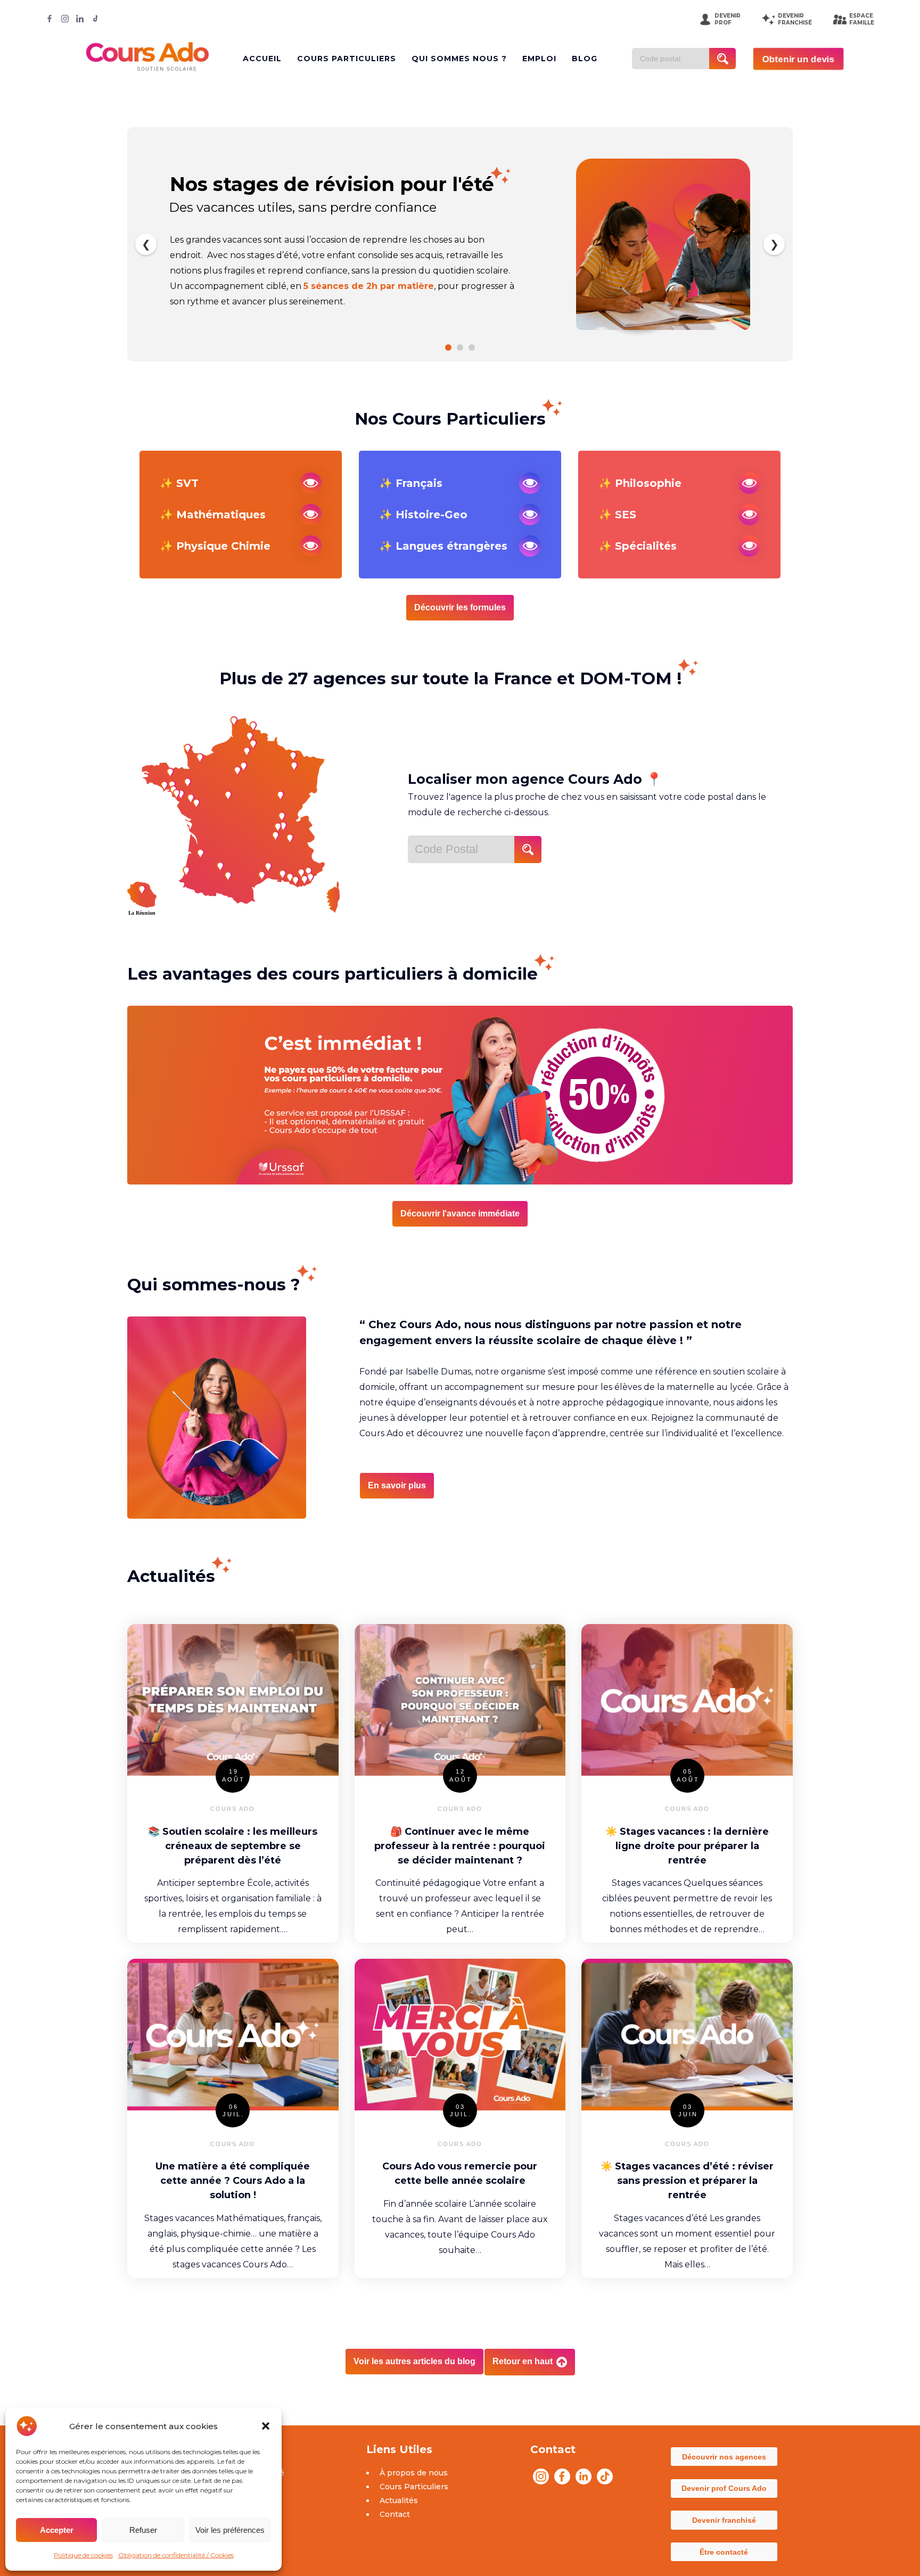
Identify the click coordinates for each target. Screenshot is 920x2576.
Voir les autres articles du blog (414, 2361)
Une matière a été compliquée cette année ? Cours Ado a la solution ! (233, 2181)
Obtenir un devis (798, 59)
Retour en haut (524, 2361)
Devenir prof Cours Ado (724, 2488)
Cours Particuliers (414, 2487)
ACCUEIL (262, 59)
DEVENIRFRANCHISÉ (795, 19)
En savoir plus (397, 1485)
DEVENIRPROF (728, 19)
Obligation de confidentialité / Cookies (176, 2555)
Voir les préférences (230, 2530)
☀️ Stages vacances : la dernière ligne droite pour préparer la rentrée (687, 1846)
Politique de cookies (83, 2555)
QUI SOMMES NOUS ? (459, 59)
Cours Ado (233, 1809)
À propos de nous (414, 2473)
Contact (395, 2514)
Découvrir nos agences (724, 2457)
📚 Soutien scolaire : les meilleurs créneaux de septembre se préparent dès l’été (233, 1846)
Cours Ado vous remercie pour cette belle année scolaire (460, 2173)
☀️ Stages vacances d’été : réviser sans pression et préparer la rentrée (687, 2181)
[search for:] (675, 59)
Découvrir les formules (460, 607)
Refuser (143, 2530)
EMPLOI (539, 59)
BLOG (585, 59)
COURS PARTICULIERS (347, 59)
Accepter (57, 2530)
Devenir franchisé (724, 2520)
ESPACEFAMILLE (862, 19)
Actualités (399, 2500)
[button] (266, 2426)
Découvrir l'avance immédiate (460, 1214)
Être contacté (724, 2552)
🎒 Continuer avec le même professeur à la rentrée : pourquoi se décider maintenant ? (460, 1846)
